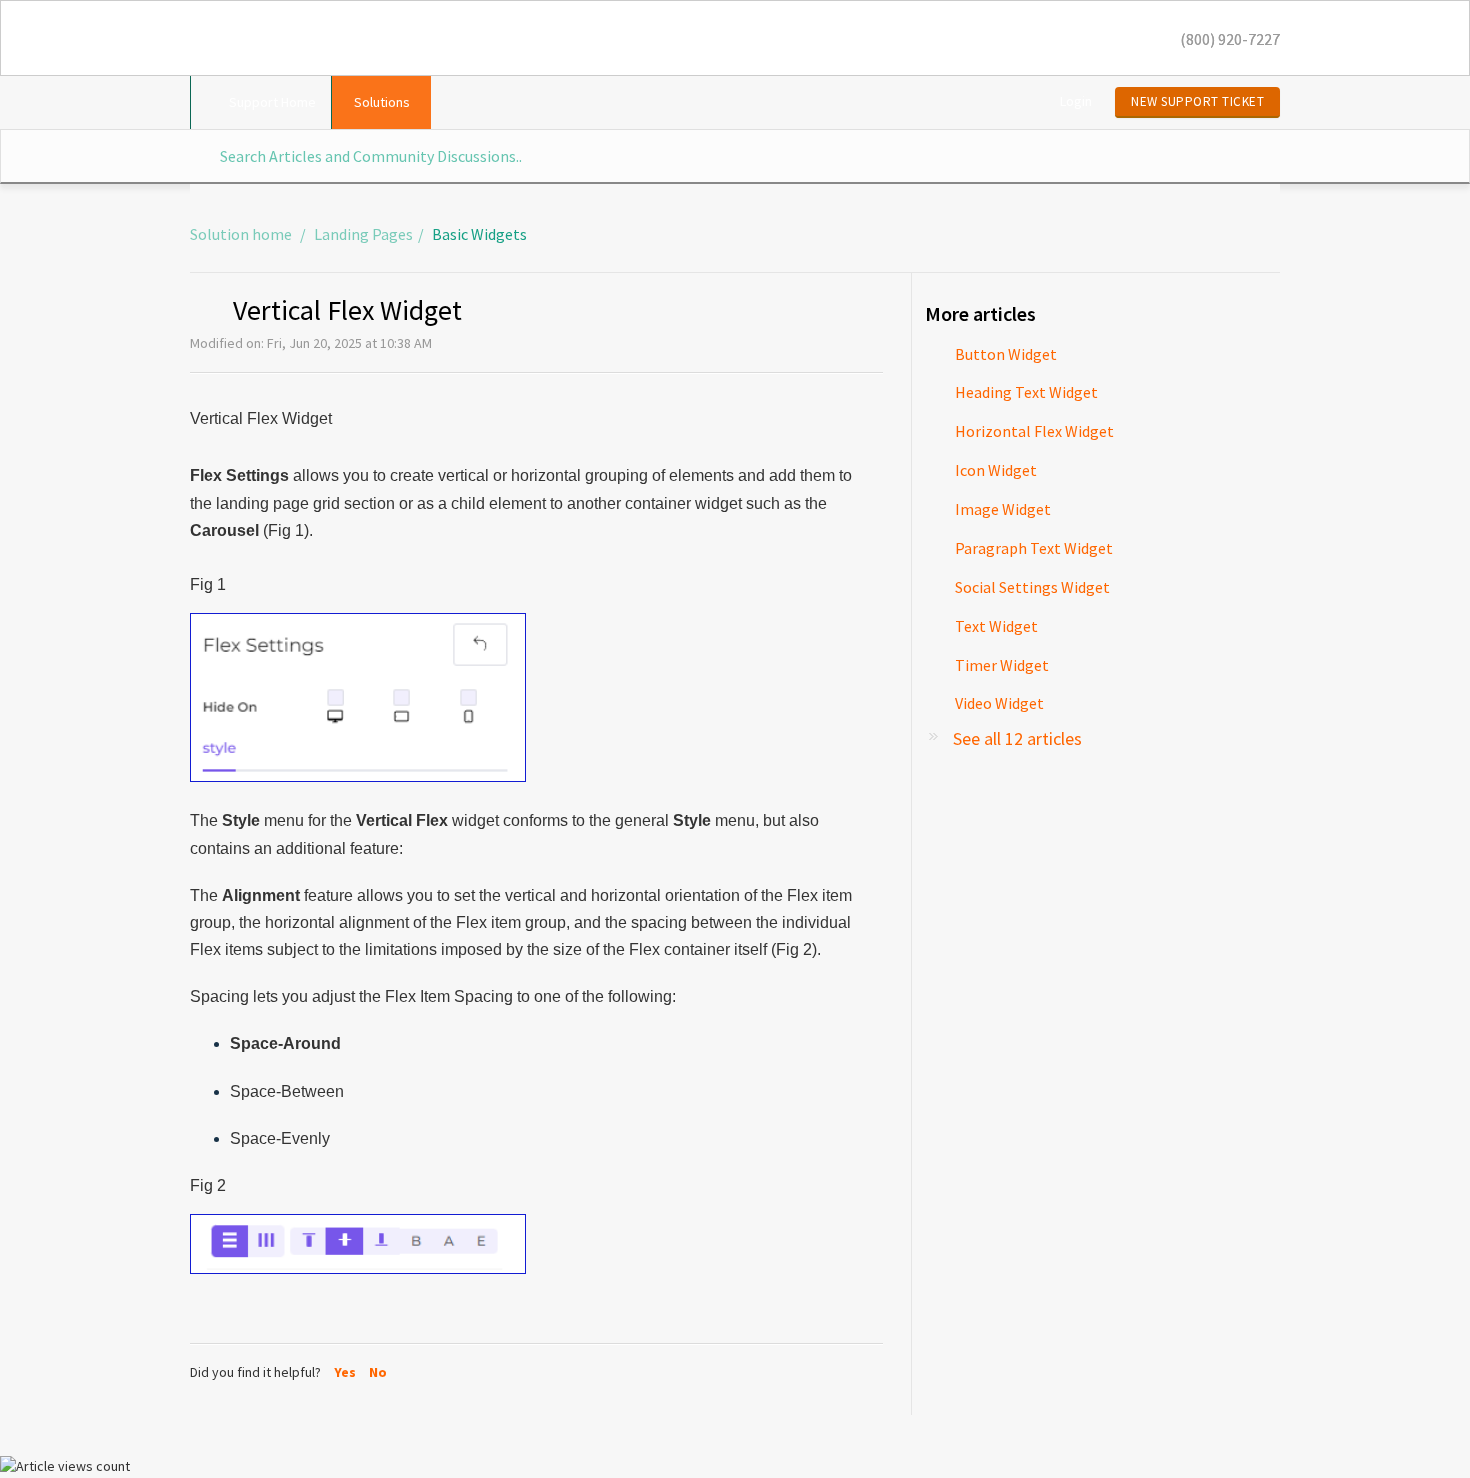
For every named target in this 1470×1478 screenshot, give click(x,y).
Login (1076, 101)
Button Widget (1006, 354)
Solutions (382, 102)
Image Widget (1003, 509)
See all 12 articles (1017, 738)
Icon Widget (996, 470)
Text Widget (996, 626)
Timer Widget (1002, 665)
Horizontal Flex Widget (1034, 431)
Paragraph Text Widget (1034, 548)
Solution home (242, 234)
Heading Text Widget (1026, 392)
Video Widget (999, 703)
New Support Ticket (1197, 101)
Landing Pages (363, 234)
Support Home (272, 102)
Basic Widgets (479, 234)
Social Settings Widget (1032, 587)
